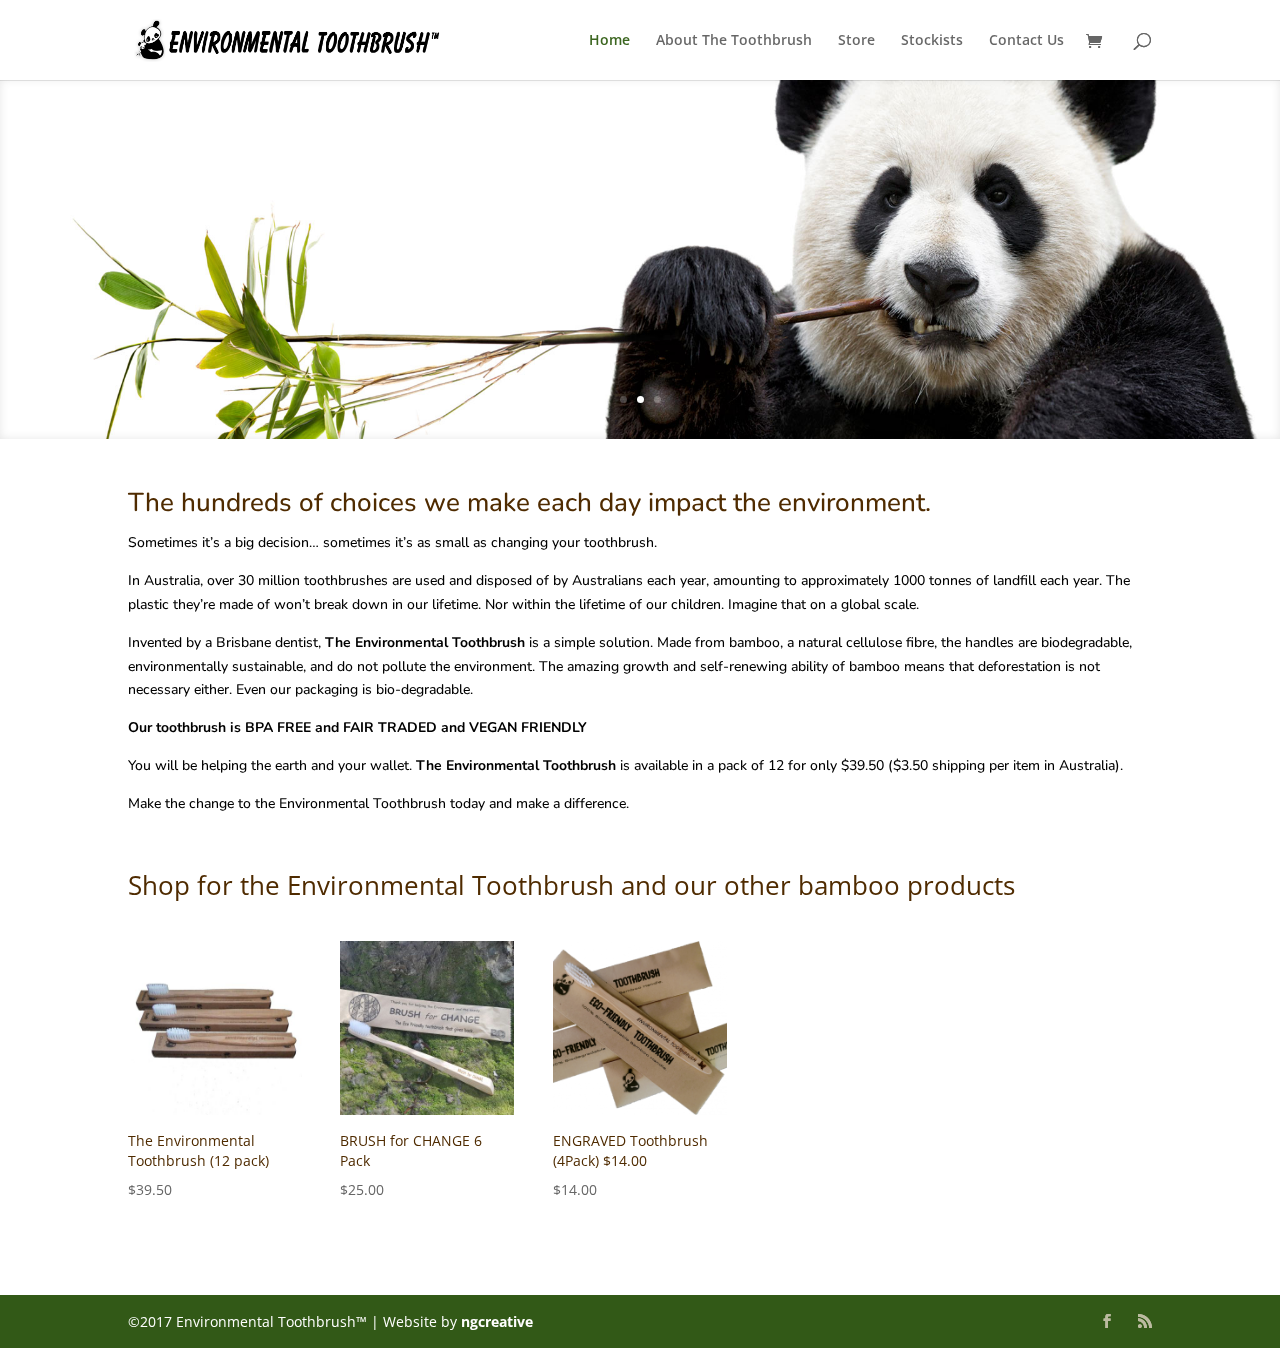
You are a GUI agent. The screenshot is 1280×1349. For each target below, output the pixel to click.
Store (856, 41)
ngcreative (497, 1321)
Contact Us (1026, 41)
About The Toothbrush (734, 41)
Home (609, 41)
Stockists (932, 41)
